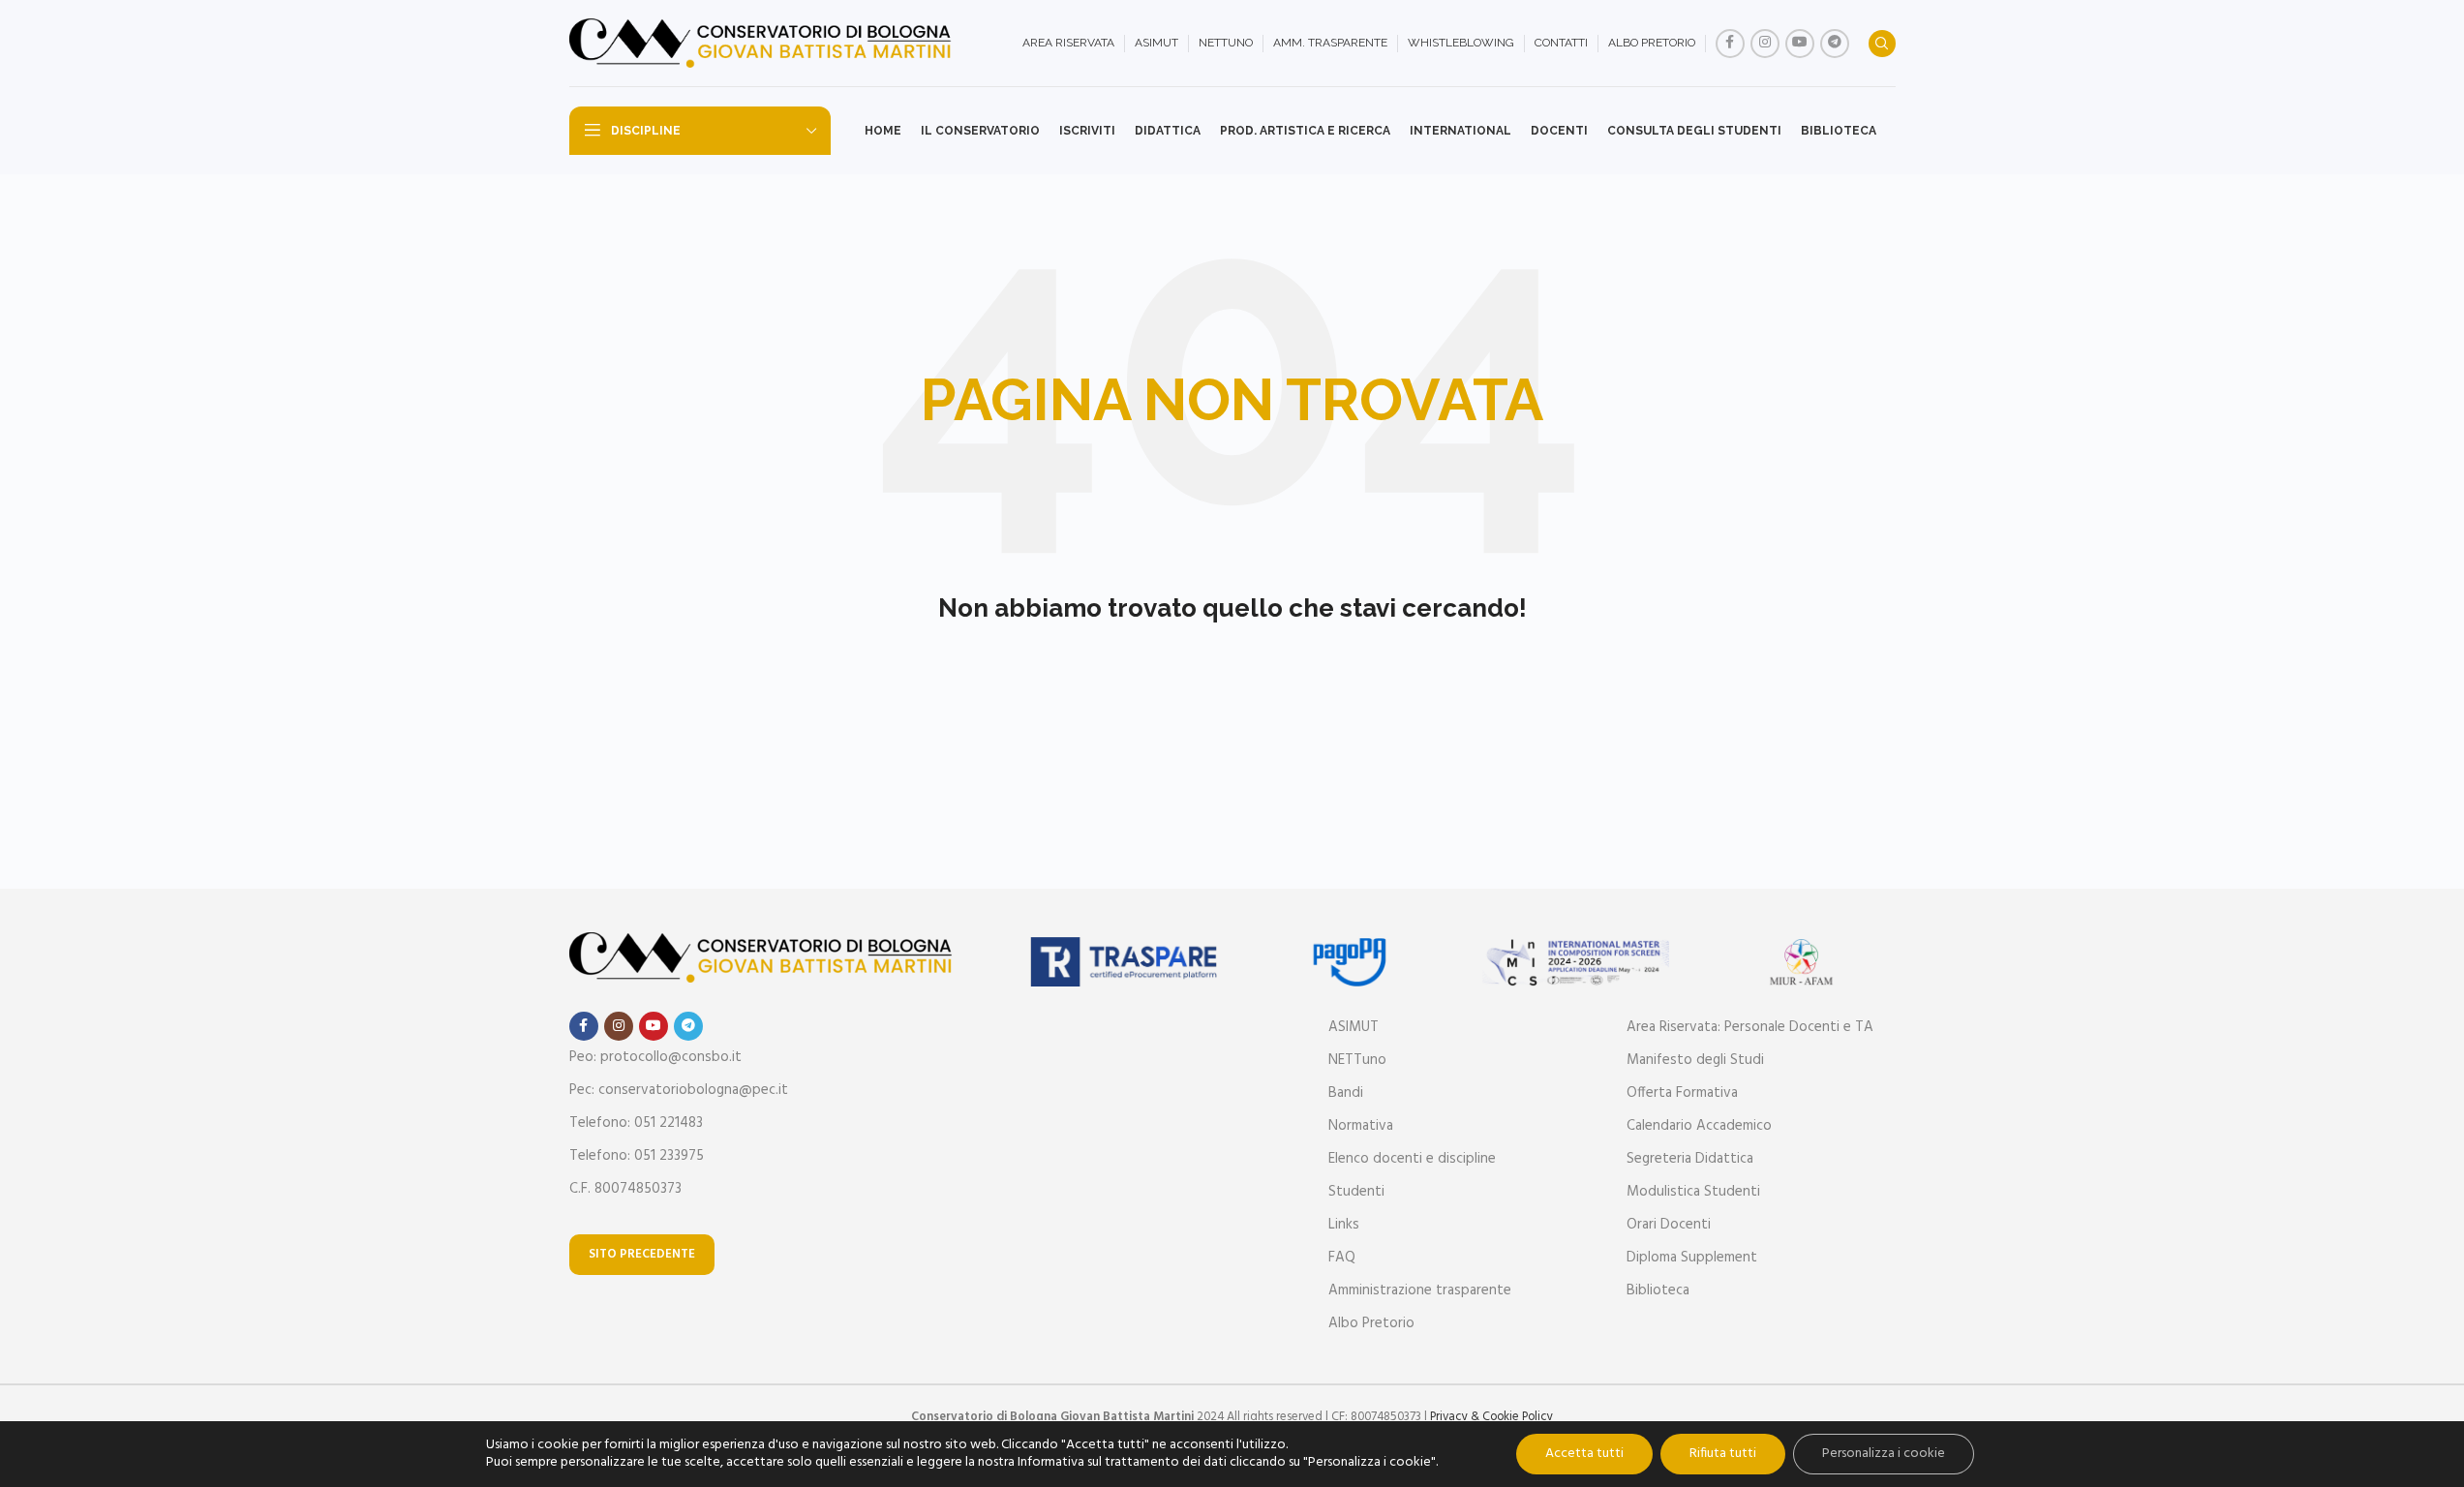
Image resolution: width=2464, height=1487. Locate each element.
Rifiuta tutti (1723, 1454)
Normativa (1361, 1126)
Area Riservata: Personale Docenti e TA (1750, 1027)
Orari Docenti (1669, 1225)
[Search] (1882, 44)
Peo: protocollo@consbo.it (655, 1057)
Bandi (1346, 1093)
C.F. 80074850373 (625, 1189)
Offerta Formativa (1682, 1093)
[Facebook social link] (1730, 44)
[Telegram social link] (1835, 44)
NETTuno (1357, 1060)
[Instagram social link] (1765, 44)
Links (1344, 1225)
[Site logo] (763, 44)
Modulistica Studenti (1693, 1192)
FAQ (1342, 1258)
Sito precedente (642, 1254)
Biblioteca (1658, 1290)
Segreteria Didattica (1690, 1159)
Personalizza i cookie (1884, 1454)
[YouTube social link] (1800, 44)
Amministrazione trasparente (1420, 1290)
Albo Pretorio (1371, 1323)
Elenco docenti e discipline (1412, 1159)
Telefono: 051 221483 (636, 1123)
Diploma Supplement (1692, 1258)
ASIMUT (1354, 1027)
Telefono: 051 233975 (637, 1156)
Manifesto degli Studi (1695, 1060)
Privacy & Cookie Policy (1491, 1417)
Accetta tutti (1584, 1454)
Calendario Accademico (1699, 1126)
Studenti (1356, 1192)
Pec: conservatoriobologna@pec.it (679, 1090)
